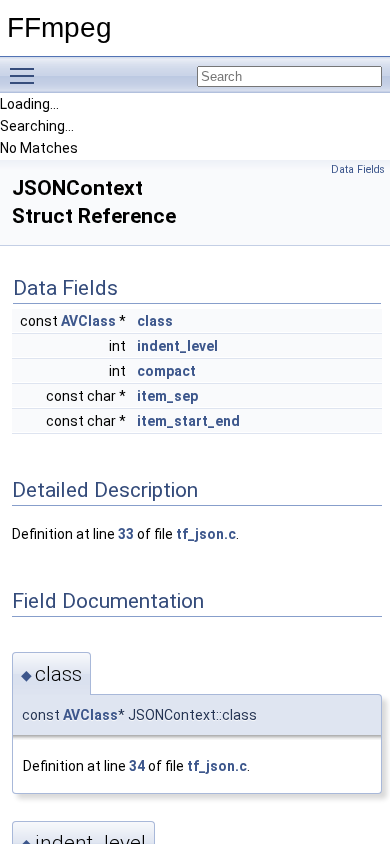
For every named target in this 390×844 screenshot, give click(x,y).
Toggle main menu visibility (26, 75)
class (155, 321)
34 (137, 766)
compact (166, 371)
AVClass (88, 321)
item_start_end (188, 421)
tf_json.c (206, 534)
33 (126, 534)
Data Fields (358, 169)
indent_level (177, 346)
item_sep (167, 396)
